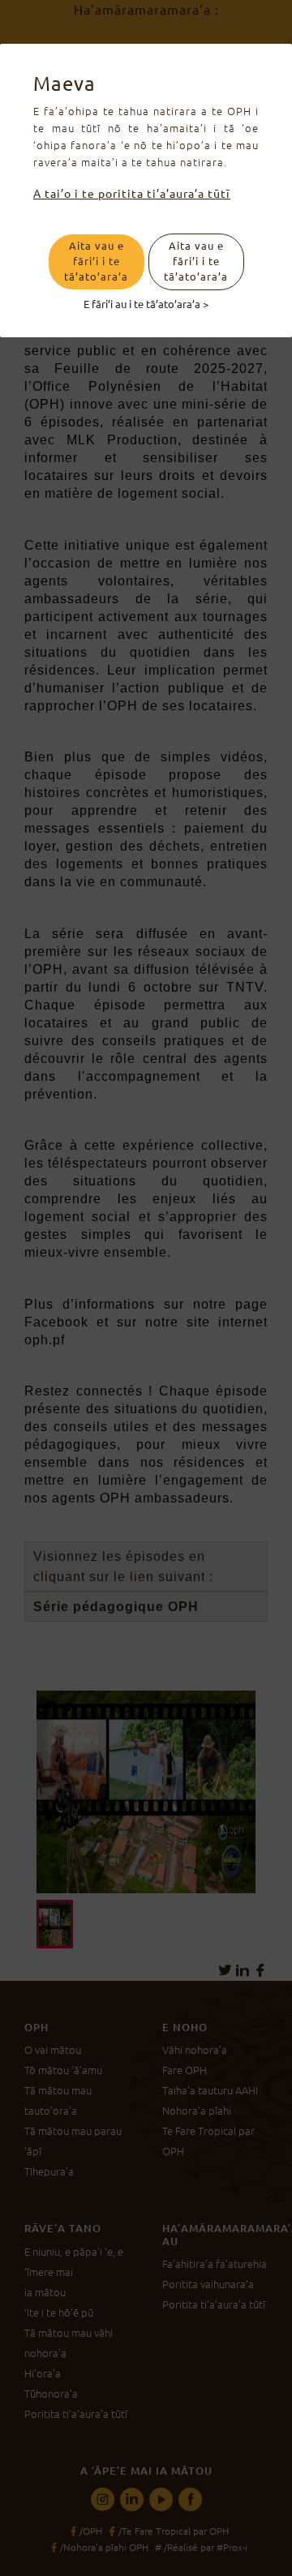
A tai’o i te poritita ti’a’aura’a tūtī (132, 194)
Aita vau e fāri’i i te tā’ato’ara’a (96, 261)
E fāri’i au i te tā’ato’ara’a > (146, 303)
